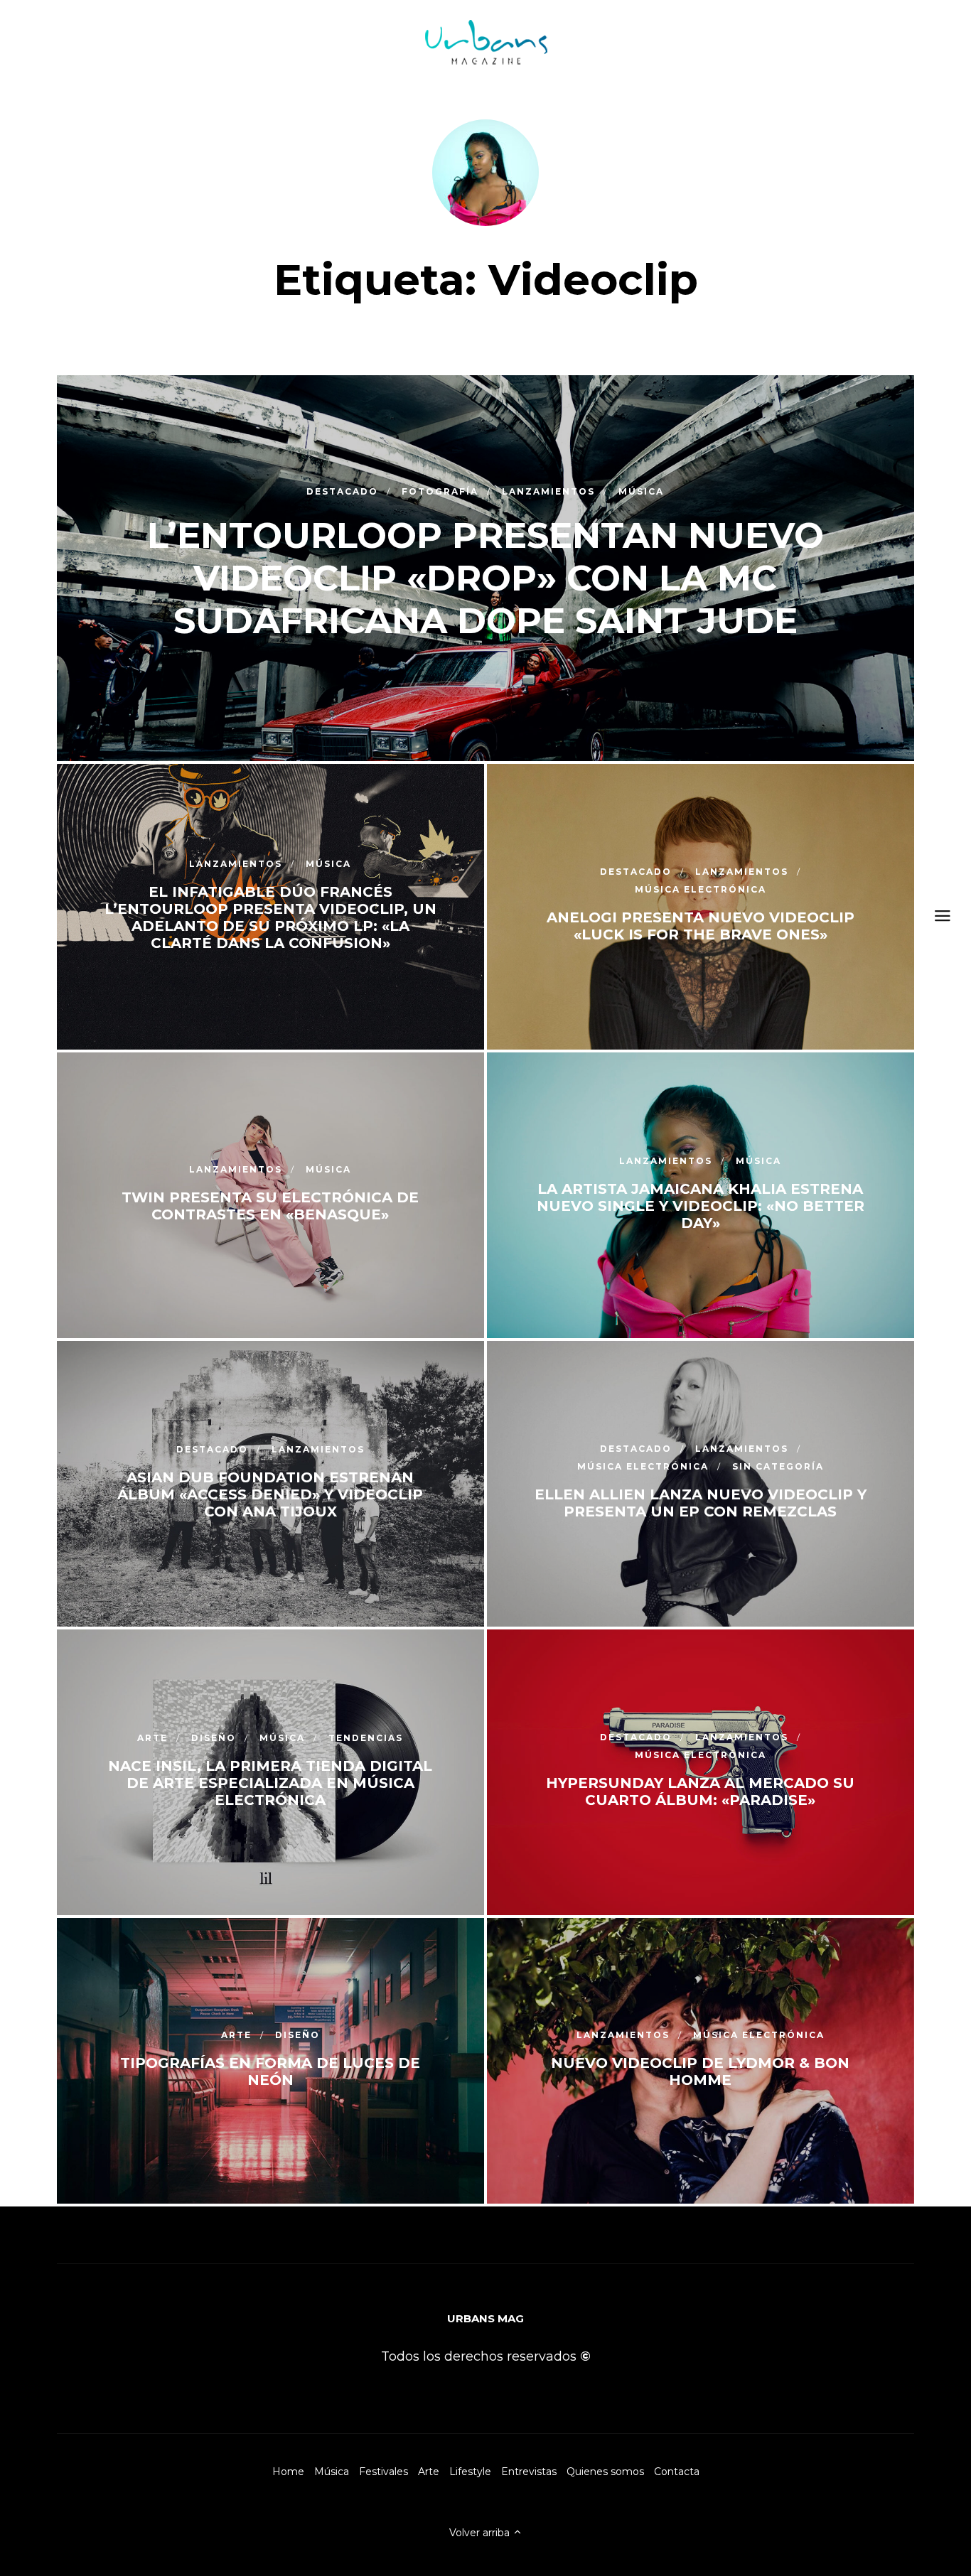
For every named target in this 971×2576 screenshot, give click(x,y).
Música (332, 2472)
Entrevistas (529, 2472)
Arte (429, 2472)
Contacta (677, 2472)
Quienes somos (605, 2472)
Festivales (383, 2472)
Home (288, 2472)
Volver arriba (481, 2533)
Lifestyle (470, 2472)
